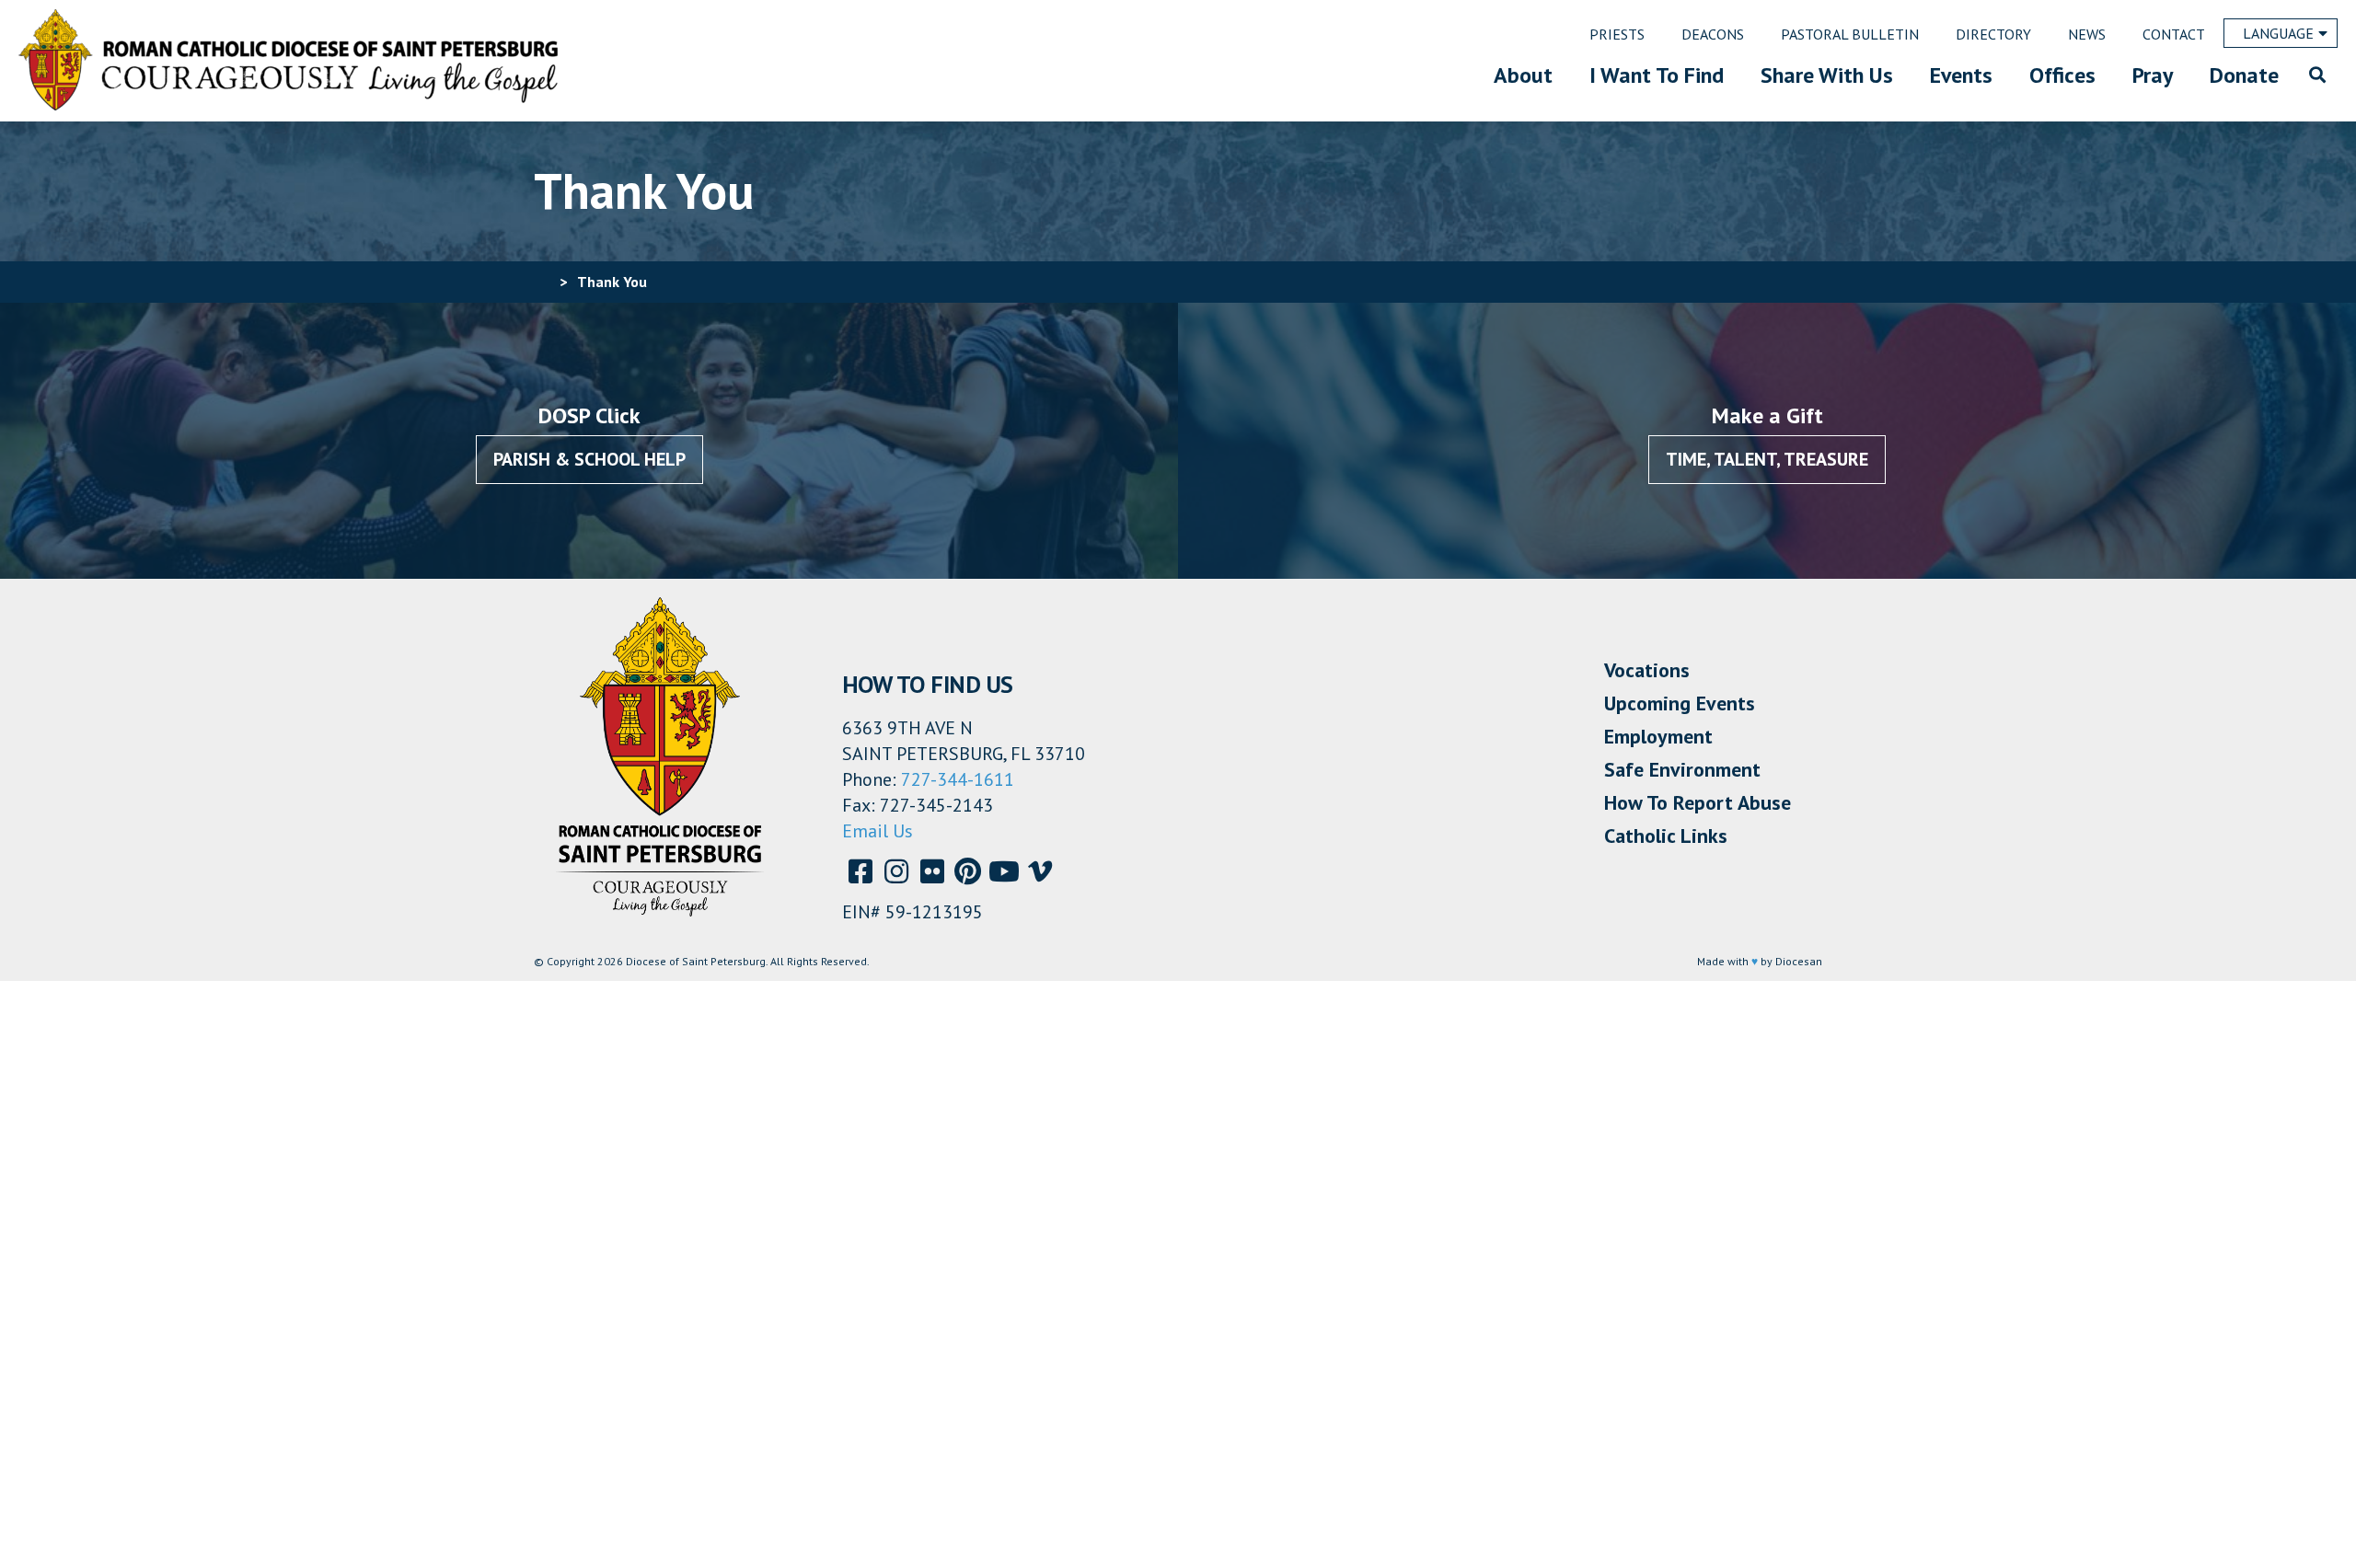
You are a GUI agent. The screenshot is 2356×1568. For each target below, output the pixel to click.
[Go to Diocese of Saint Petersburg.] (541, 282)
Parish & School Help (589, 459)
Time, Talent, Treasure (1767, 459)
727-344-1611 (958, 779)
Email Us (878, 831)
